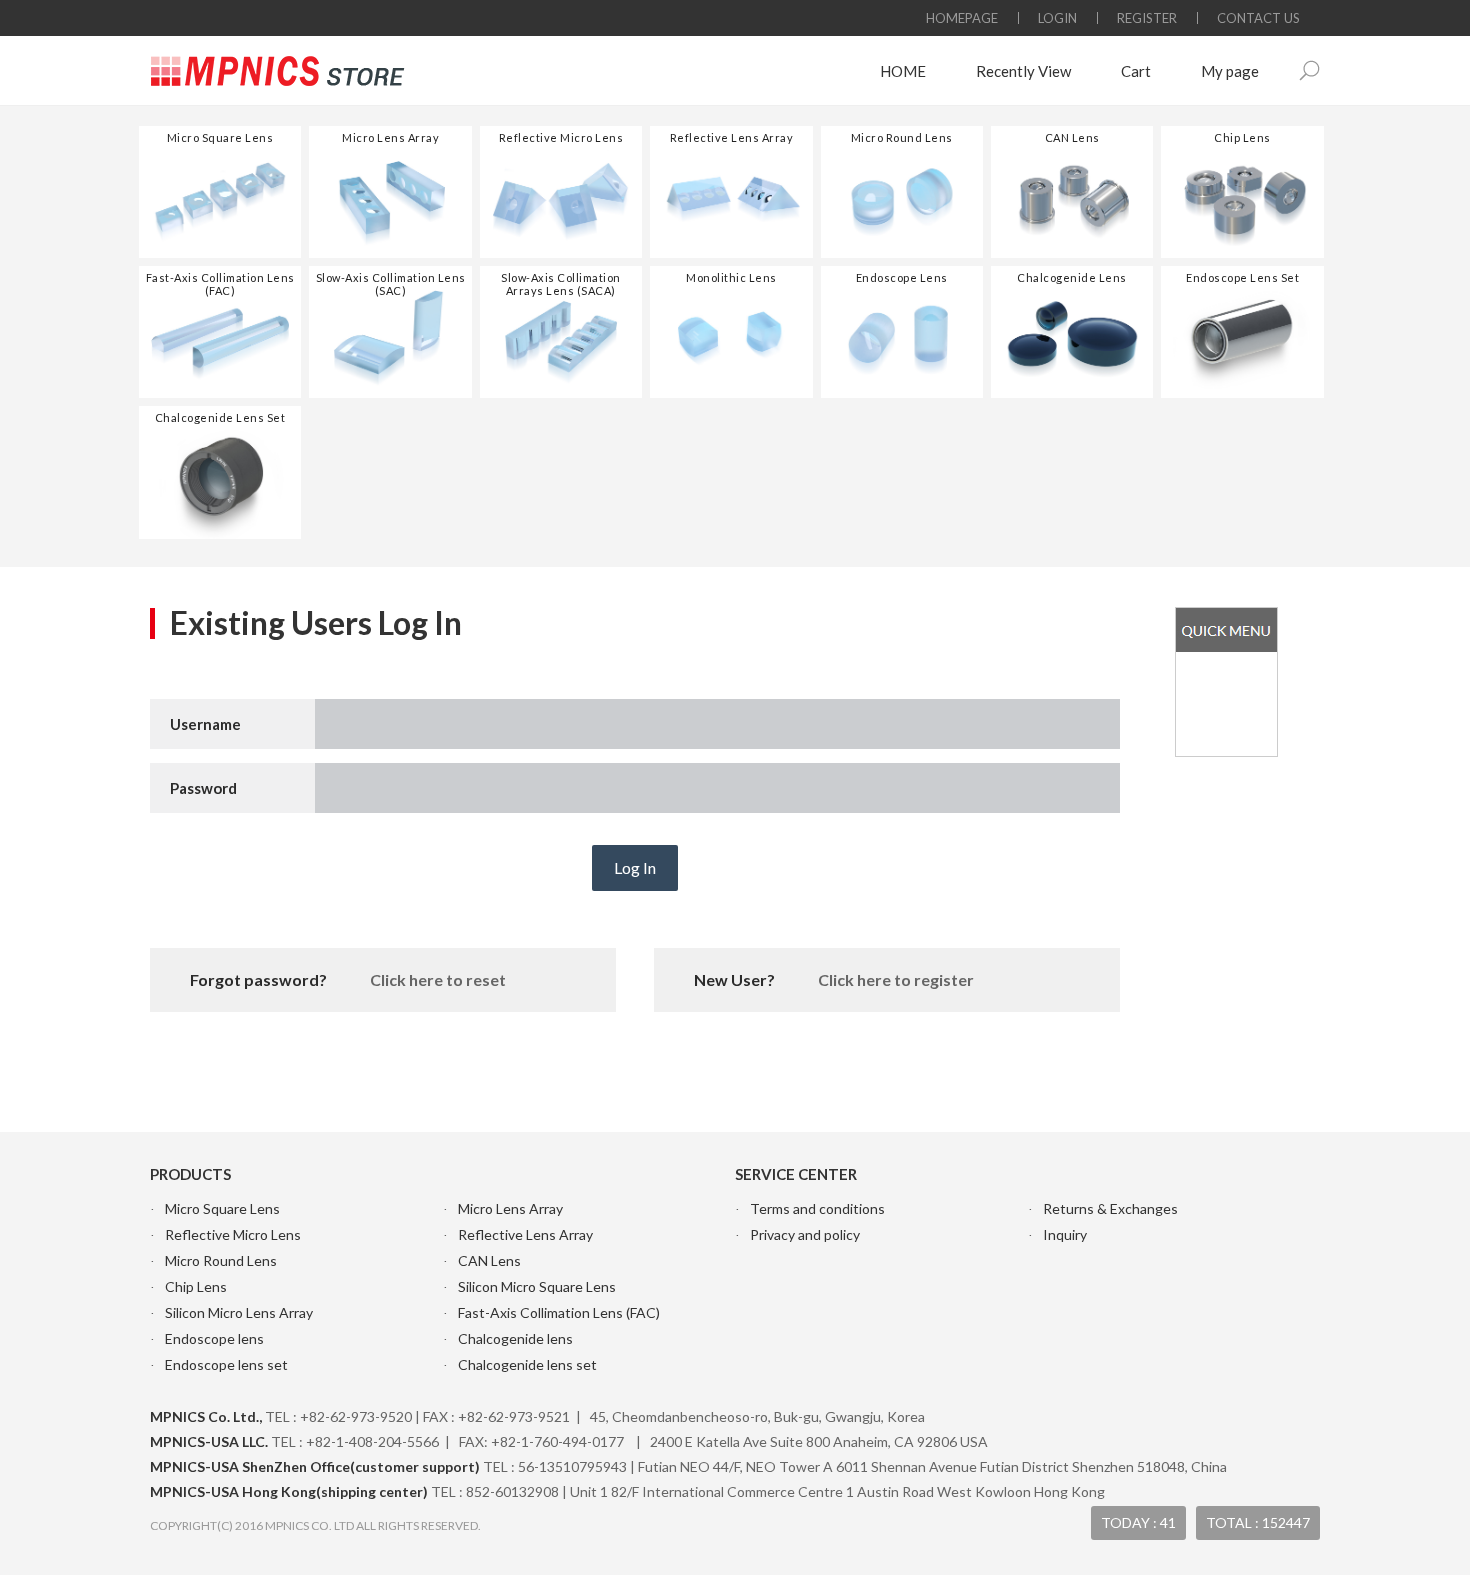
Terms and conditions (817, 1208)
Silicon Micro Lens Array (239, 1312)
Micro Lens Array (510, 1208)
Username (205, 724)
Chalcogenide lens (515, 1338)
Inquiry (1065, 1234)
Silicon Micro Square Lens (537, 1286)
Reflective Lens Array (525, 1234)
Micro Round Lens (221, 1260)
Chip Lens (196, 1286)
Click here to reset (438, 979)
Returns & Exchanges (1110, 1208)
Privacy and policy (805, 1234)
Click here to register (896, 979)
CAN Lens (489, 1260)
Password (203, 788)
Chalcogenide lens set (527, 1364)
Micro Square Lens (222, 1208)
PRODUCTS (190, 1174)
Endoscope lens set (226, 1364)
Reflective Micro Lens (233, 1234)
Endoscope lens (214, 1338)
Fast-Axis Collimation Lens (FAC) (559, 1312)
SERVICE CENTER (796, 1174)
